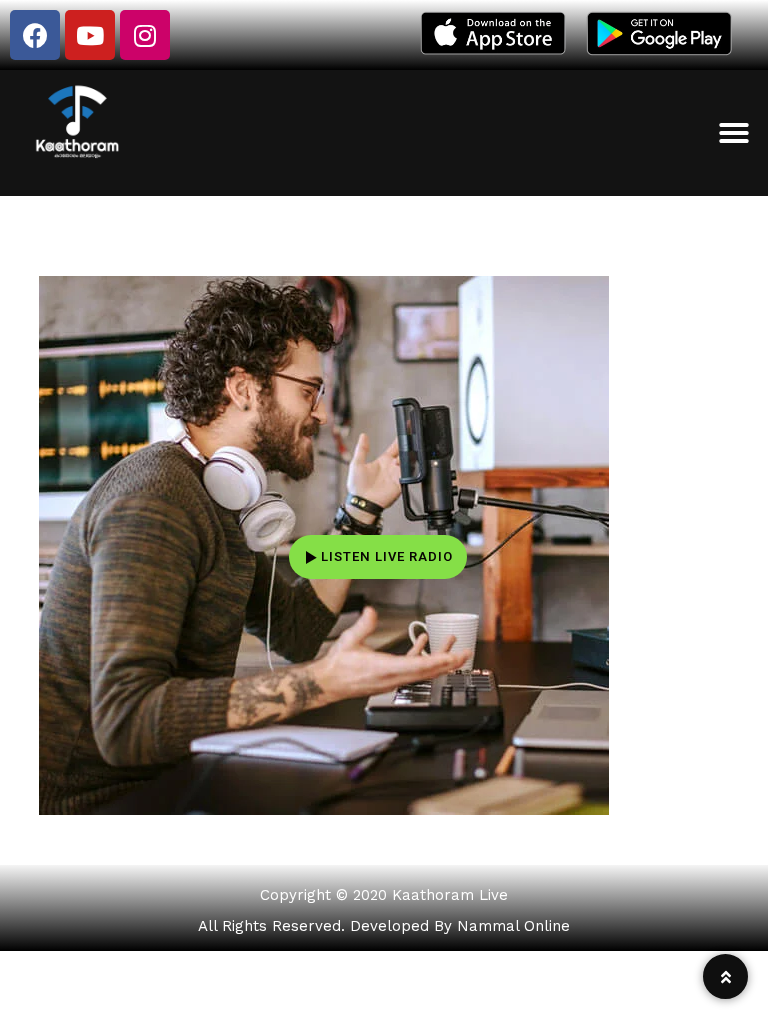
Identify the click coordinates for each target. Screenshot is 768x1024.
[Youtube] (90, 35)
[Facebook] (35, 35)
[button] (734, 133)
